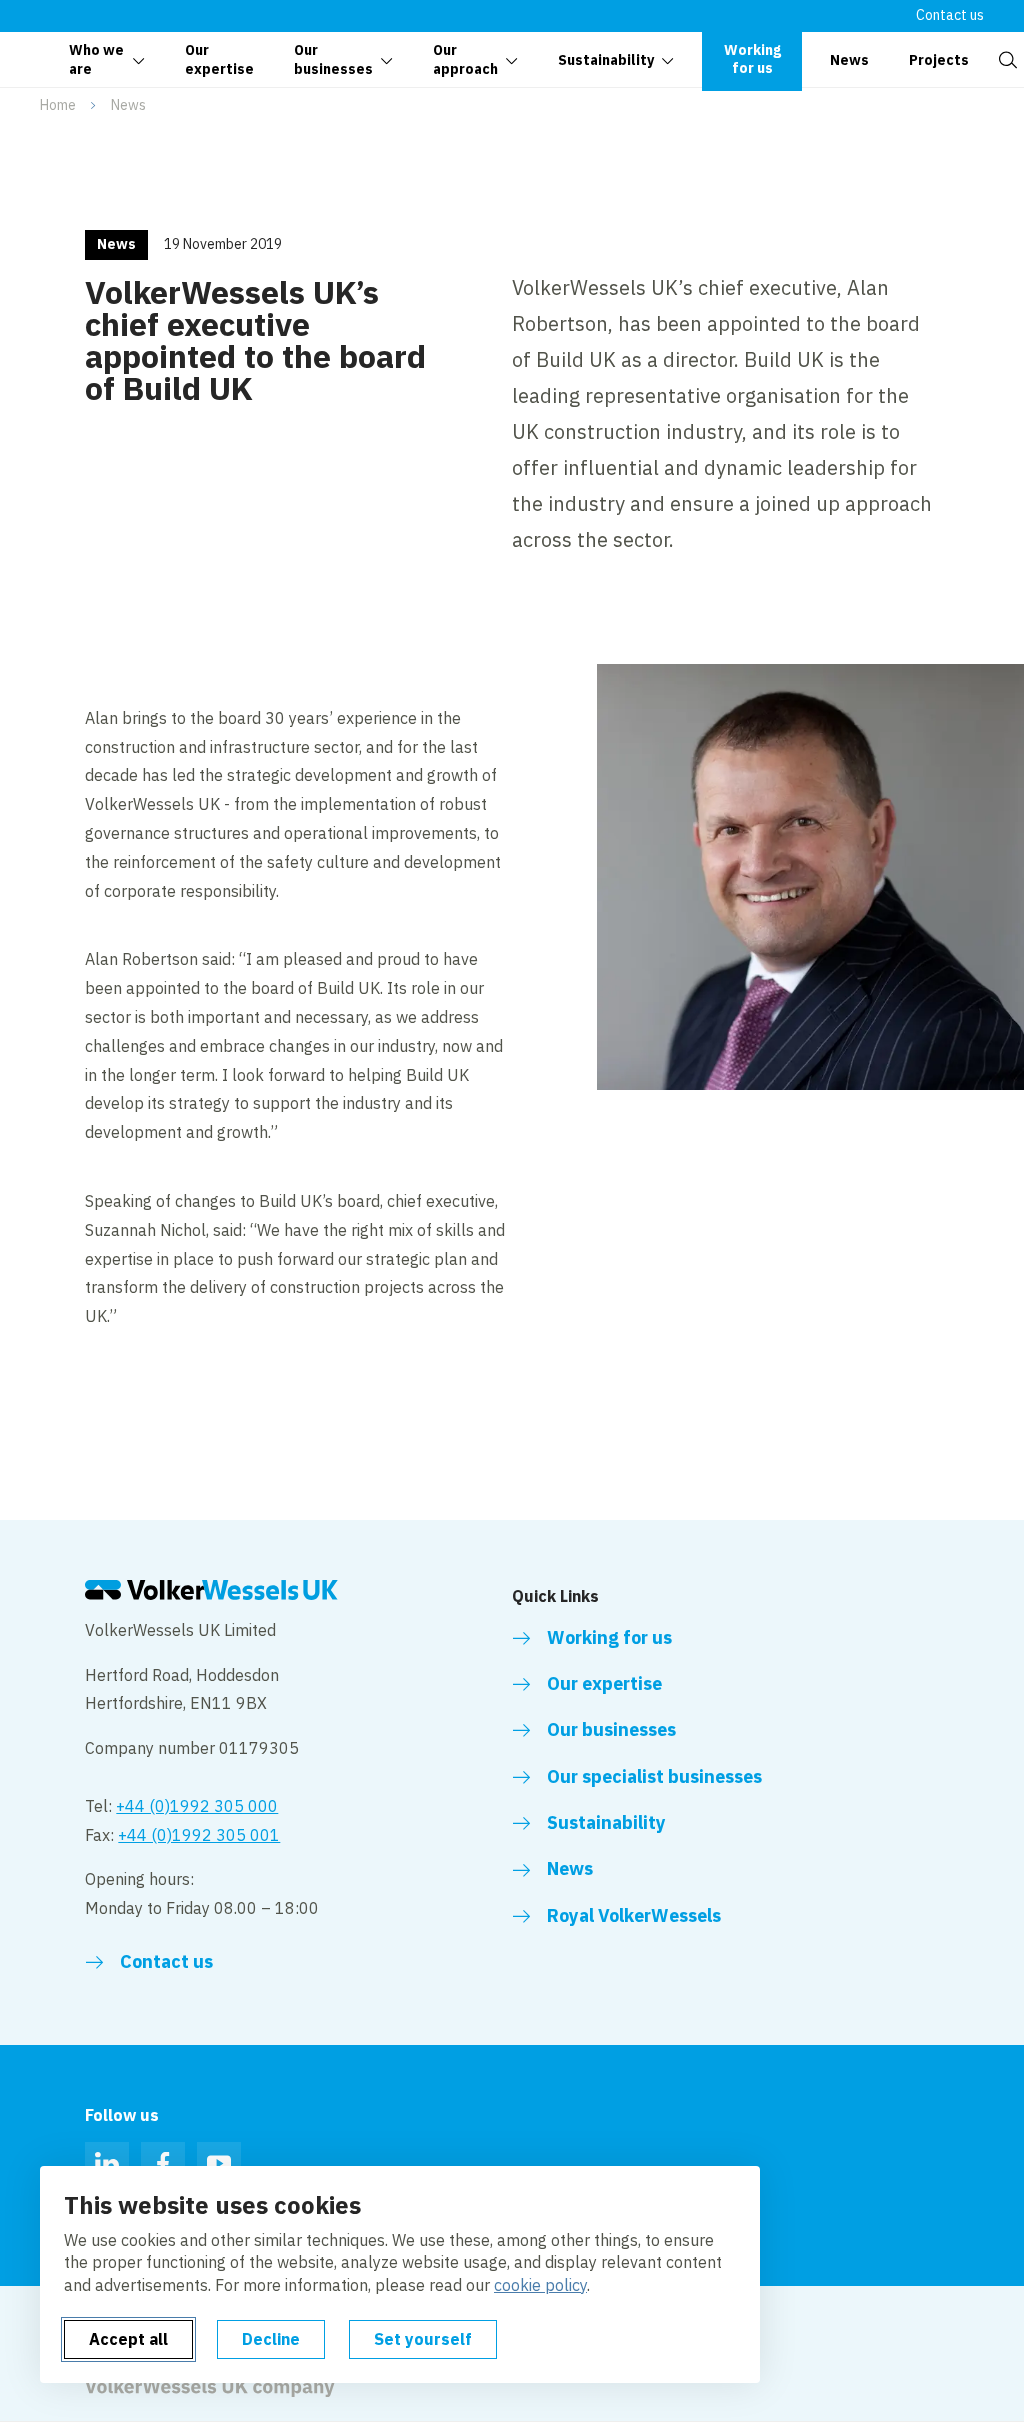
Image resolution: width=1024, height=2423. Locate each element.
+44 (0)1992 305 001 (199, 1835)
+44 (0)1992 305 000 (197, 1806)
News (128, 105)
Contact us (950, 15)
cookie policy (540, 2285)
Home (58, 105)
